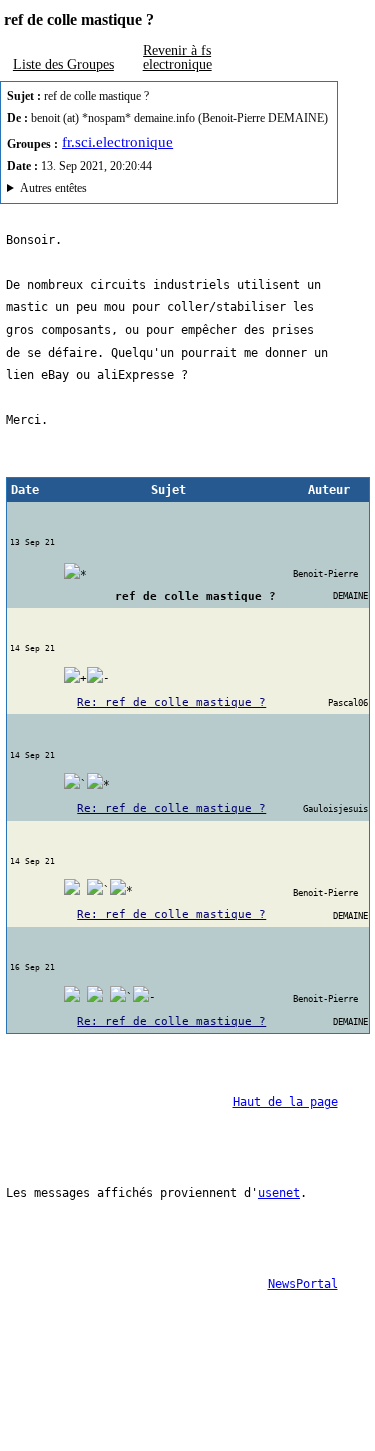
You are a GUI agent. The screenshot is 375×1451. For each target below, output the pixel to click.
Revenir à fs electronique (177, 57)
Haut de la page (285, 1102)
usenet (279, 1193)
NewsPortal (303, 1284)
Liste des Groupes (63, 64)
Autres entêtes (53, 188)
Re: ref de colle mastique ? (171, 702)
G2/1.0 (114, 190)
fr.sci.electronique (117, 142)
